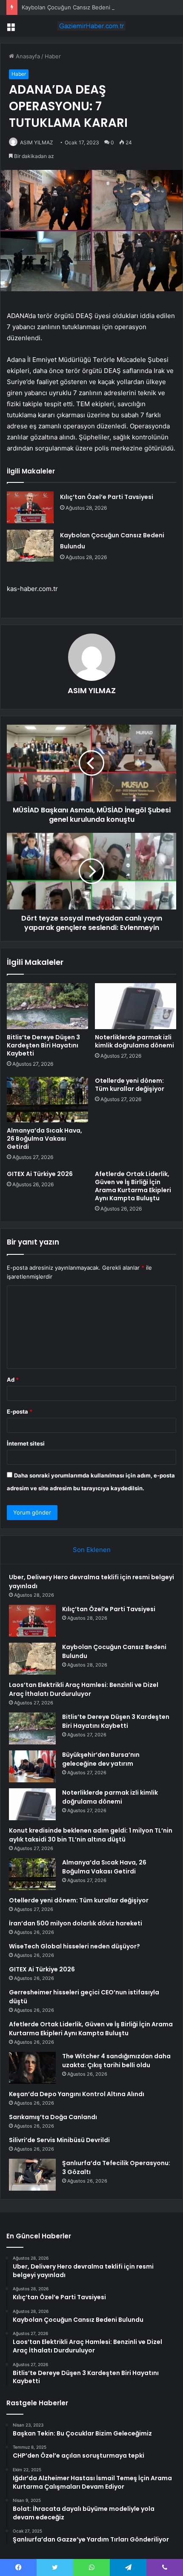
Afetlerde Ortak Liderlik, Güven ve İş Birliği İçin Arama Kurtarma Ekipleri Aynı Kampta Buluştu (133, 1186)
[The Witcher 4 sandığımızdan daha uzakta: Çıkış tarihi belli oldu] (32, 2068)
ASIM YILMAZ (37, 142)
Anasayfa (27, 56)
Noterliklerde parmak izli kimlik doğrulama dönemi (134, 1041)
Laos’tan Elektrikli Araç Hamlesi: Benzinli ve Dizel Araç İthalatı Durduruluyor (84, 1689)
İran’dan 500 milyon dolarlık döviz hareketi (76, 1923)
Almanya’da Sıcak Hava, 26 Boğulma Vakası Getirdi (44, 1139)
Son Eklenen (92, 1550)
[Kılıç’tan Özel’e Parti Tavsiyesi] (30, 507)
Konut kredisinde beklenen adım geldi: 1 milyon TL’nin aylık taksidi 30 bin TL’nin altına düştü (91, 1835)
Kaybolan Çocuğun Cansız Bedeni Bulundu (78, 7)
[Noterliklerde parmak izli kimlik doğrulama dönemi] (136, 1006)
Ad (13, 1380)
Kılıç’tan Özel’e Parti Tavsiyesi (107, 497)
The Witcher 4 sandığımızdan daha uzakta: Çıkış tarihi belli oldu (116, 2061)
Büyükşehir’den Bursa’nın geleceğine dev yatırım (101, 1759)
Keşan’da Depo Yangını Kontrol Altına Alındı (77, 2094)
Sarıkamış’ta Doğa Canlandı (53, 2117)
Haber (53, 56)
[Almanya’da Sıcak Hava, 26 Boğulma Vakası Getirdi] (47, 1100)
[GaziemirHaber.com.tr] (91, 26)
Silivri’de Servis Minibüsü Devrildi (59, 2140)
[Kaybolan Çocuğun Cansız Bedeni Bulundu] (30, 546)
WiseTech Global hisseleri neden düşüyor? (74, 1946)
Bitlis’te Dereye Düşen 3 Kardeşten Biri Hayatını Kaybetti (43, 1045)
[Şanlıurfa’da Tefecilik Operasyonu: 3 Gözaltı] (32, 2175)
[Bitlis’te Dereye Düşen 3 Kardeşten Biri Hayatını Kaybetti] (47, 1006)
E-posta (20, 1411)
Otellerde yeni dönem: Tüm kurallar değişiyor (130, 1085)
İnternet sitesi (26, 1443)
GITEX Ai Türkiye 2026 (40, 1174)
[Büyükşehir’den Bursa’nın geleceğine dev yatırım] (32, 1766)
